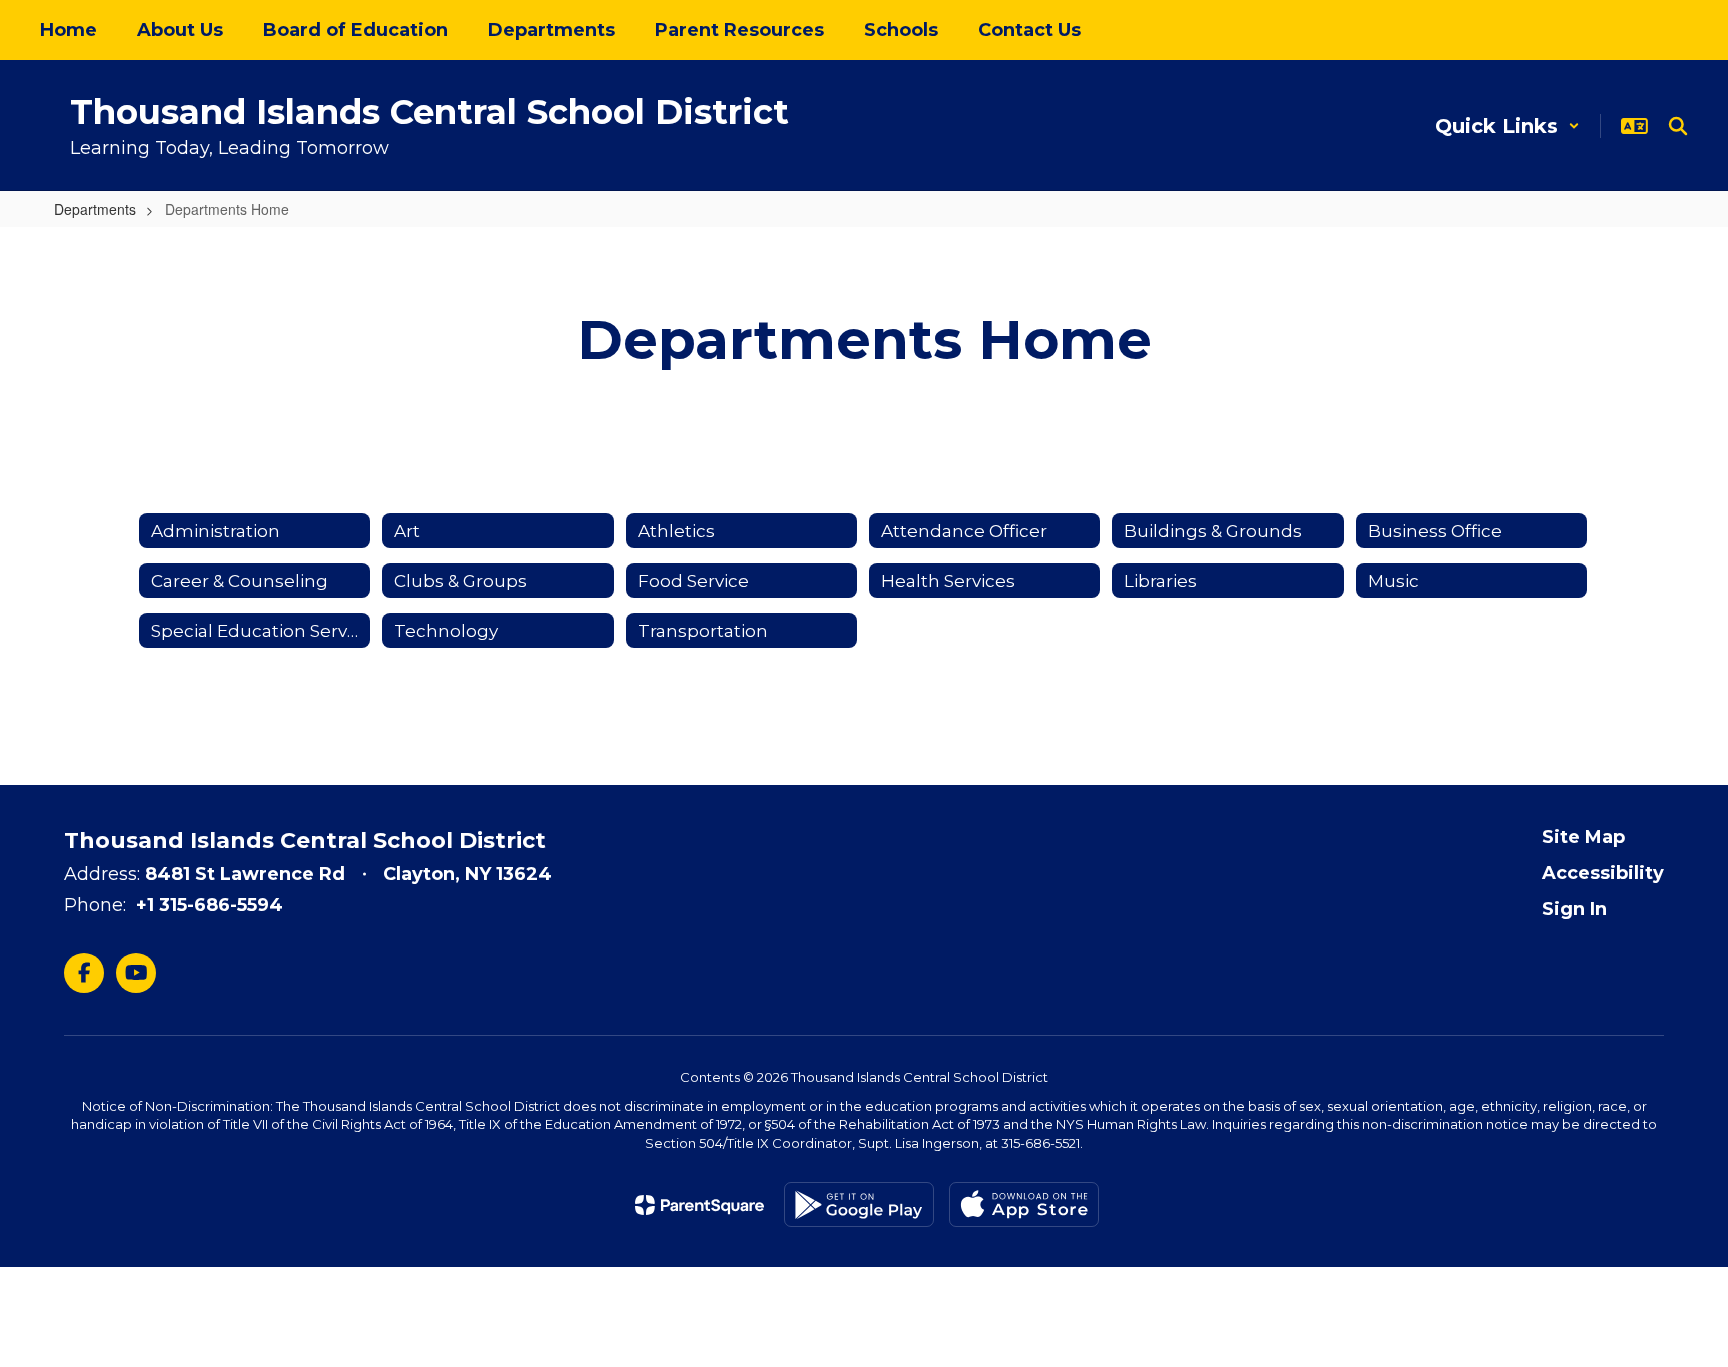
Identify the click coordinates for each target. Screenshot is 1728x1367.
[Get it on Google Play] (859, 1204)
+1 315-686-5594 (209, 905)
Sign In (1574, 909)
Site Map (1583, 837)
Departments (95, 209)
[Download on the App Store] (1024, 1204)
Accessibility (1603, 873)
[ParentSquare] (699, 1205)
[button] (1507, 126)
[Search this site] (1678, 126)
